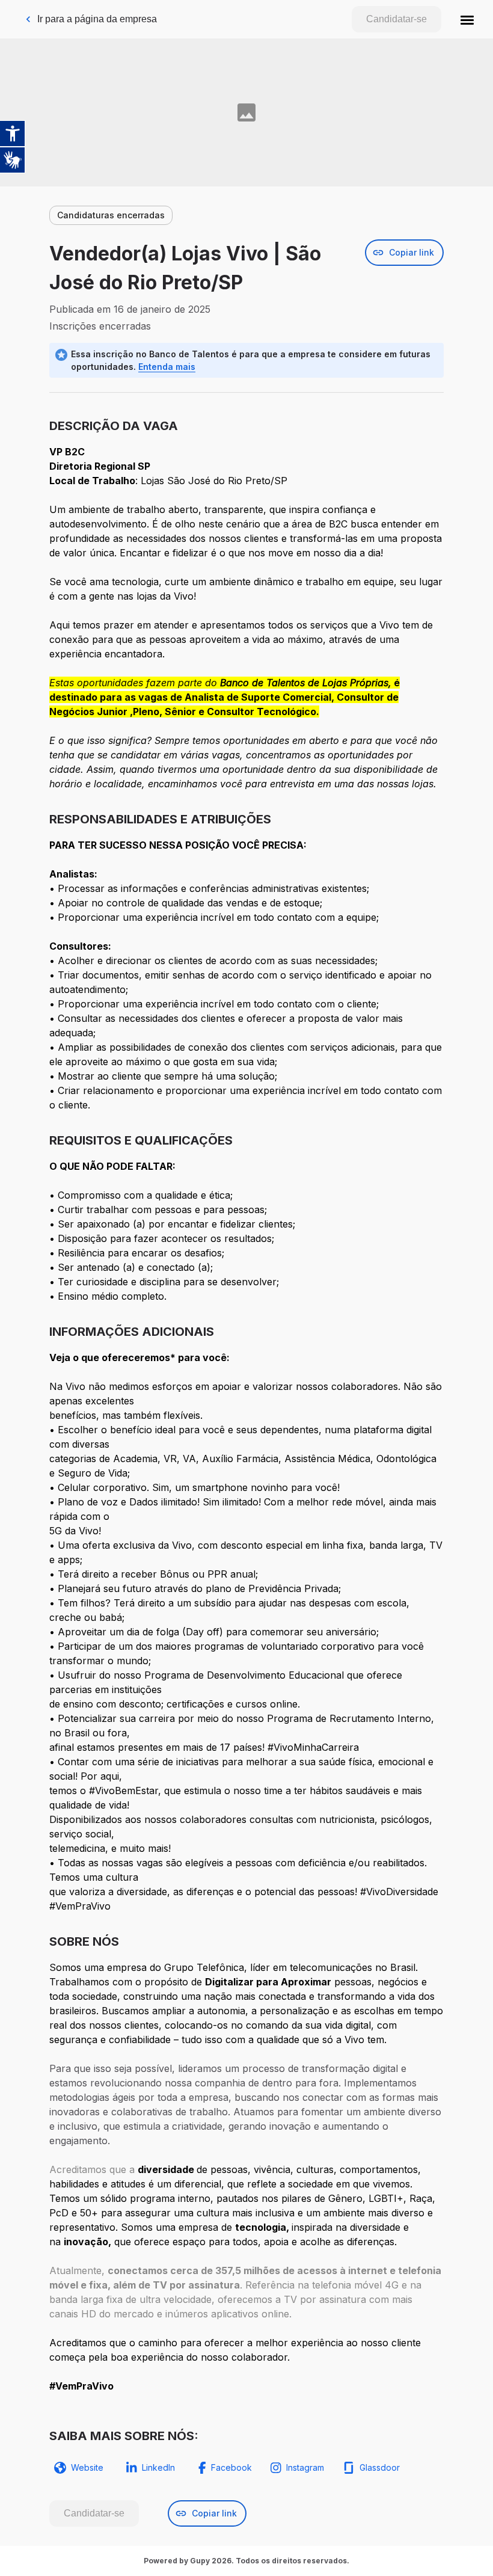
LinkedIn (158, 2467)
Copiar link (412, 252)
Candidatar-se (397, 19)
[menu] (467, 19)
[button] (467, 19)
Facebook (231, 2467)
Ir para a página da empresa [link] (97, 19)
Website (87, 2467)
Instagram (305, 2467)
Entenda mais (167, 367)
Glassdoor (380, 2467)
